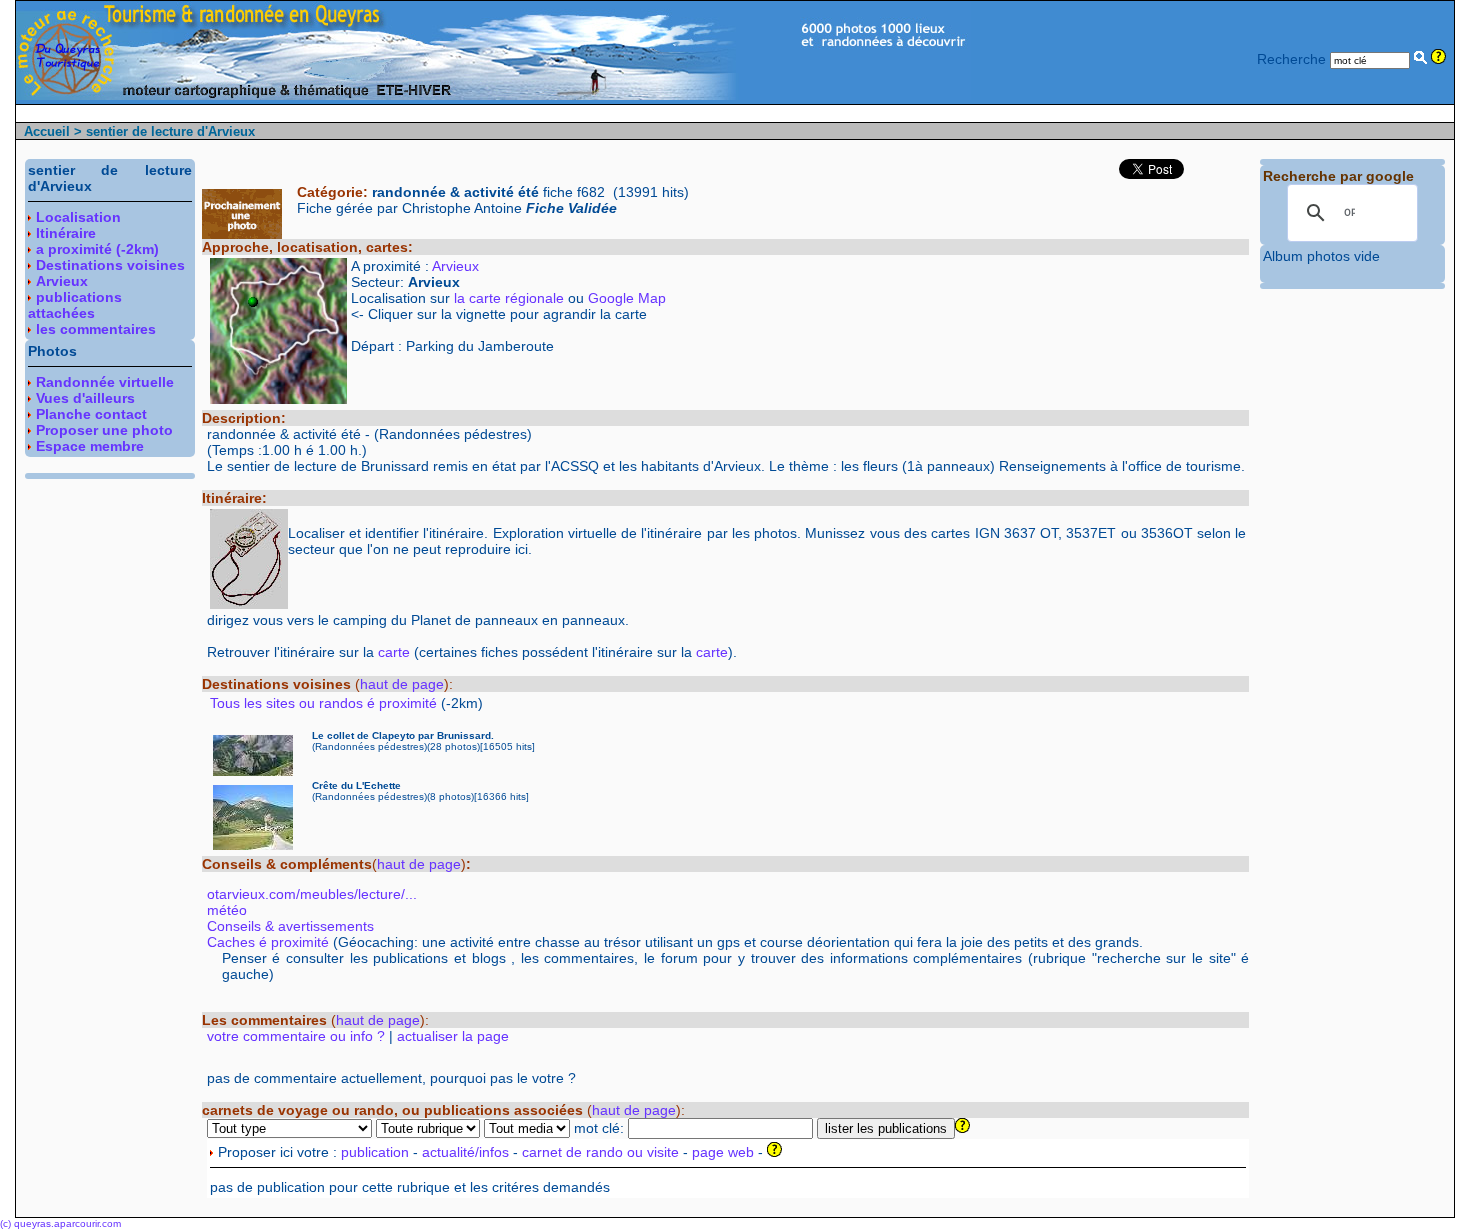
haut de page (402, 684)
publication (375, 1152)
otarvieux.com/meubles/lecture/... (312, 894)
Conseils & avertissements (290, 926)
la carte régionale (509, 298)
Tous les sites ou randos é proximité (325, 703)
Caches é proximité (268, 942)
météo (227, 910)
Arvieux (455, 266)
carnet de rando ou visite (600, 1152)
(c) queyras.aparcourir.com (60, 1223)
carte (394, 652)
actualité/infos (465, 1152)
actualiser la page (453, 1036)
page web (723, 1152)
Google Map (627, 298)
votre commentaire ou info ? (296, 1036)
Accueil (47, 131)
